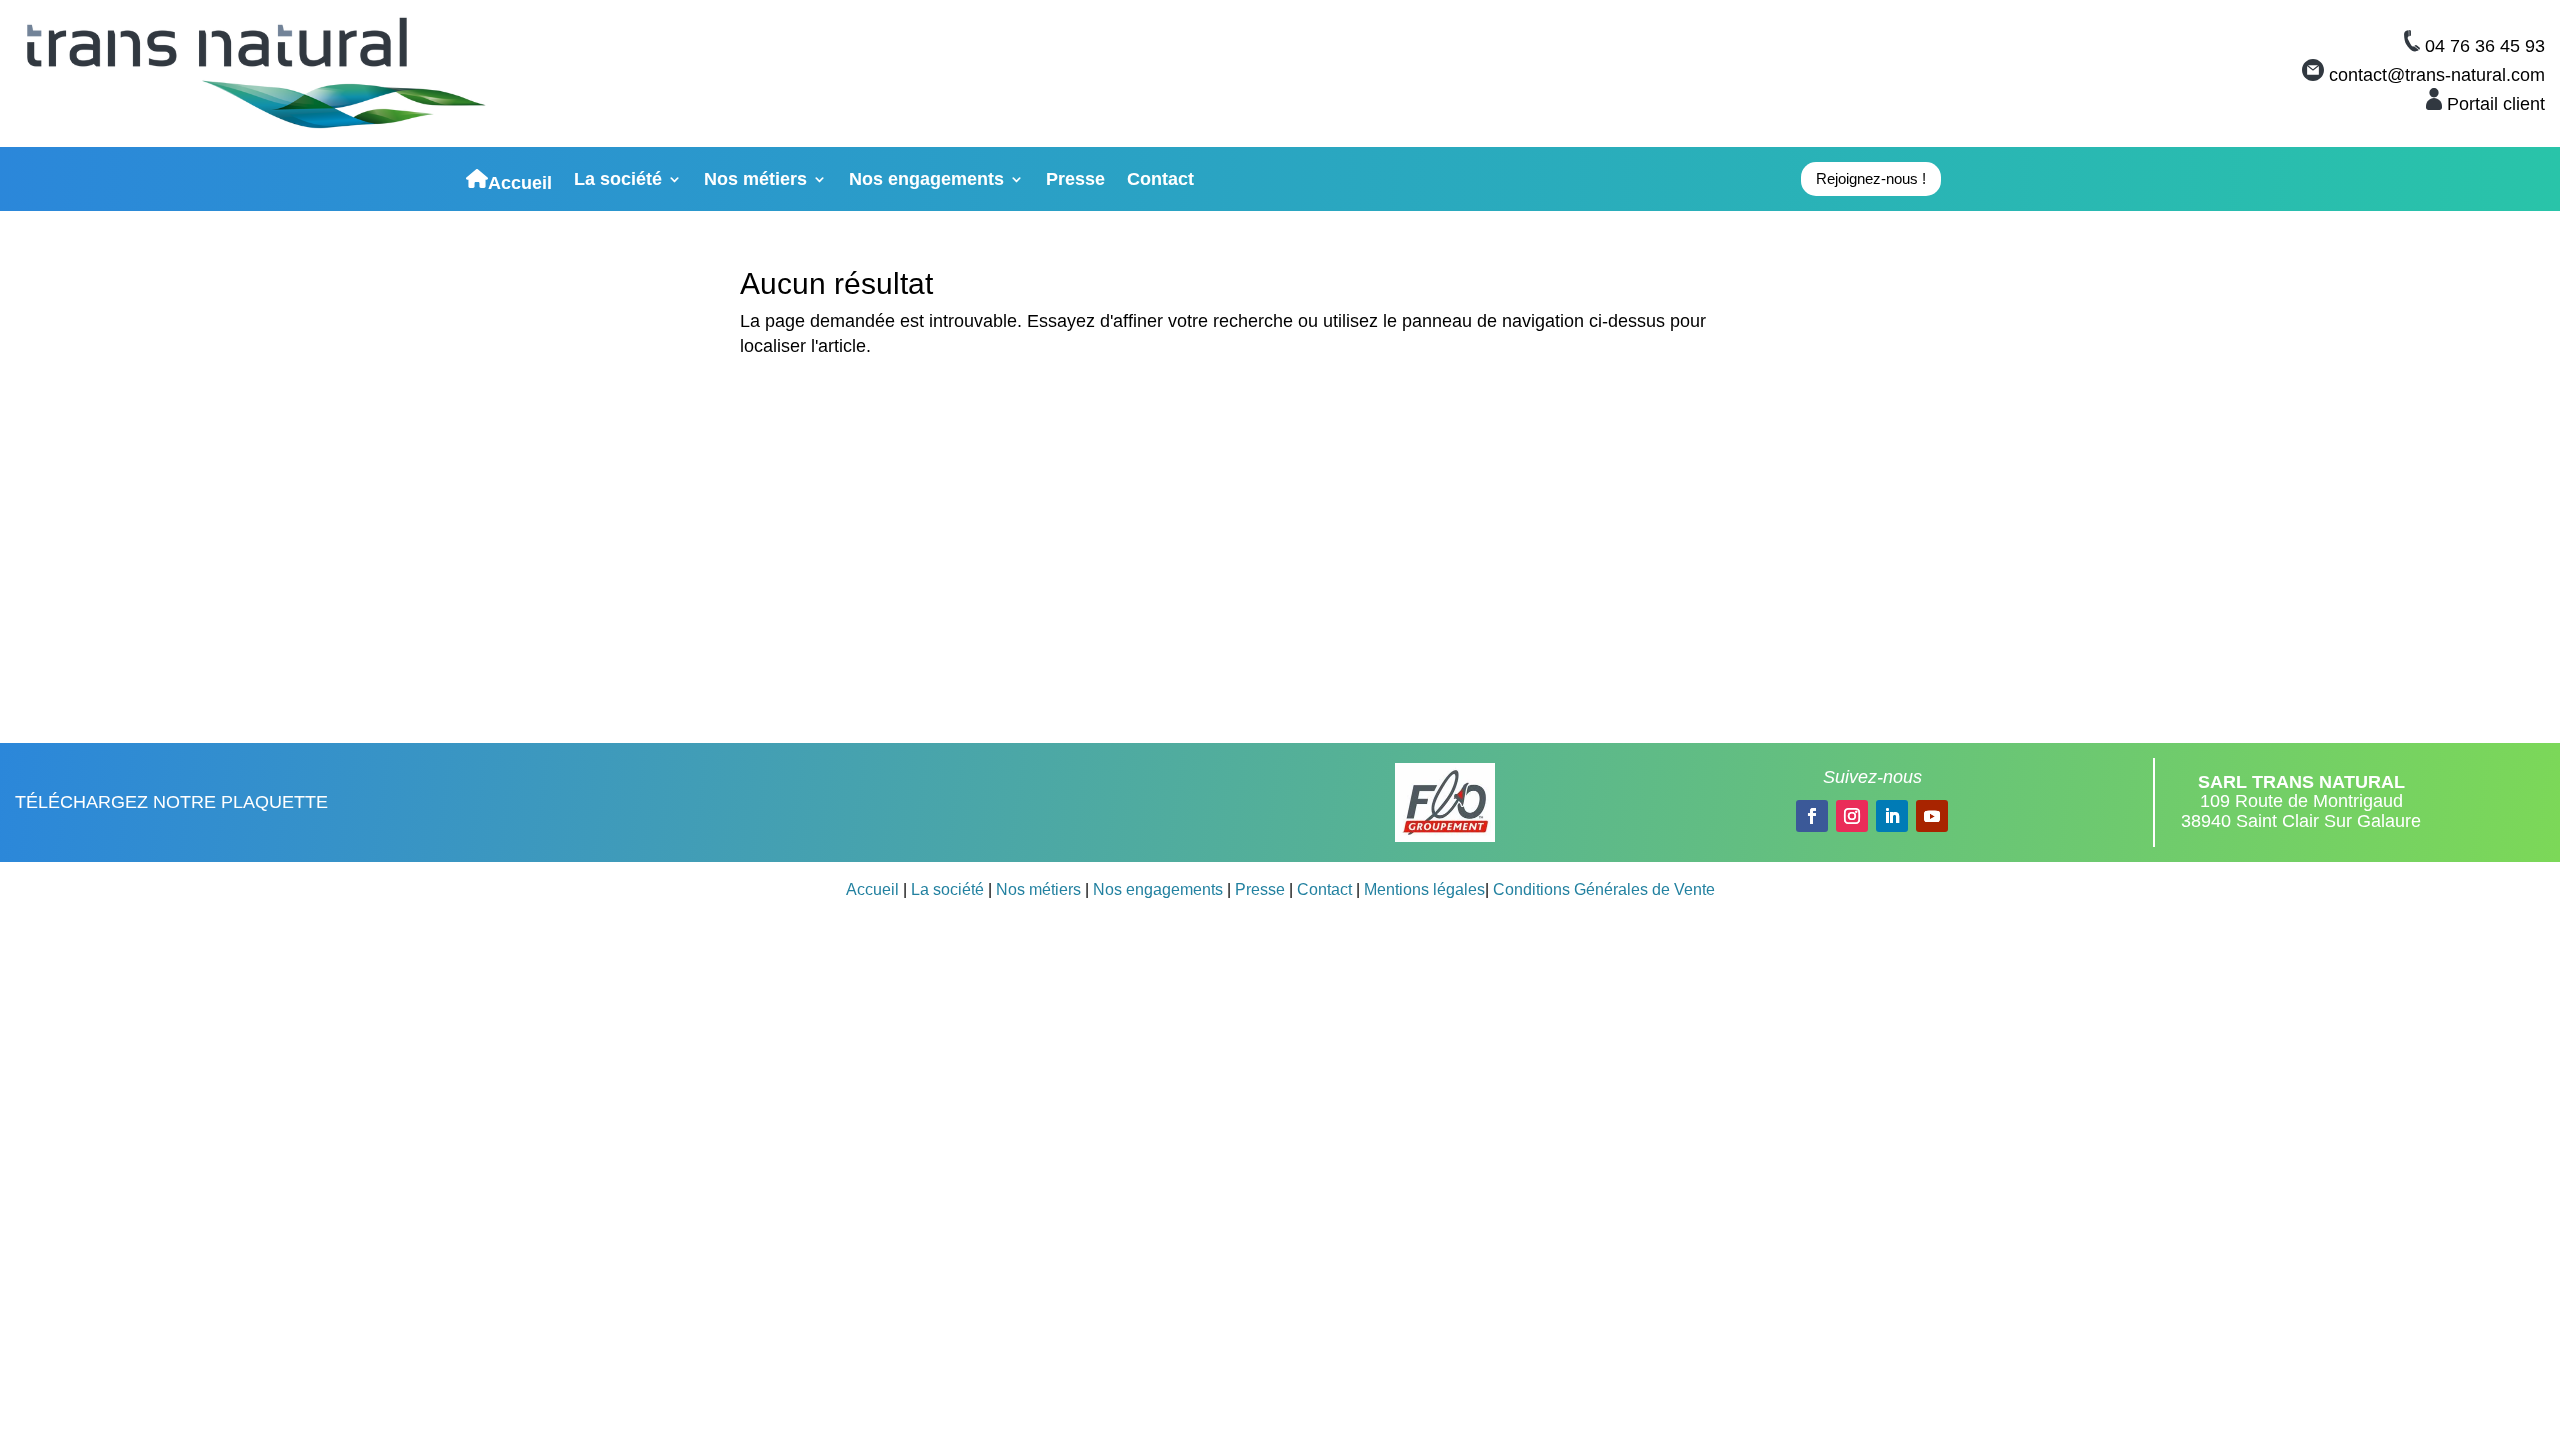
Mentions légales (1424, 889)
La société (618, 180)
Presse (1075, 180)
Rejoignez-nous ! (1871, 178)
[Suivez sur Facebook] (1812, 816)
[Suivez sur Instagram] (1852, 816)
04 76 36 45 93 (2485, 46)
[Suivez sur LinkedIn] (1892, 816)
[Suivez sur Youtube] (1932, 816)
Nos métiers (755, 180)
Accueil (520, 181)
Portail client (2496, 104)
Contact (1160, 180)
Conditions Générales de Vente (1604, 889)
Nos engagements (926, 180)
